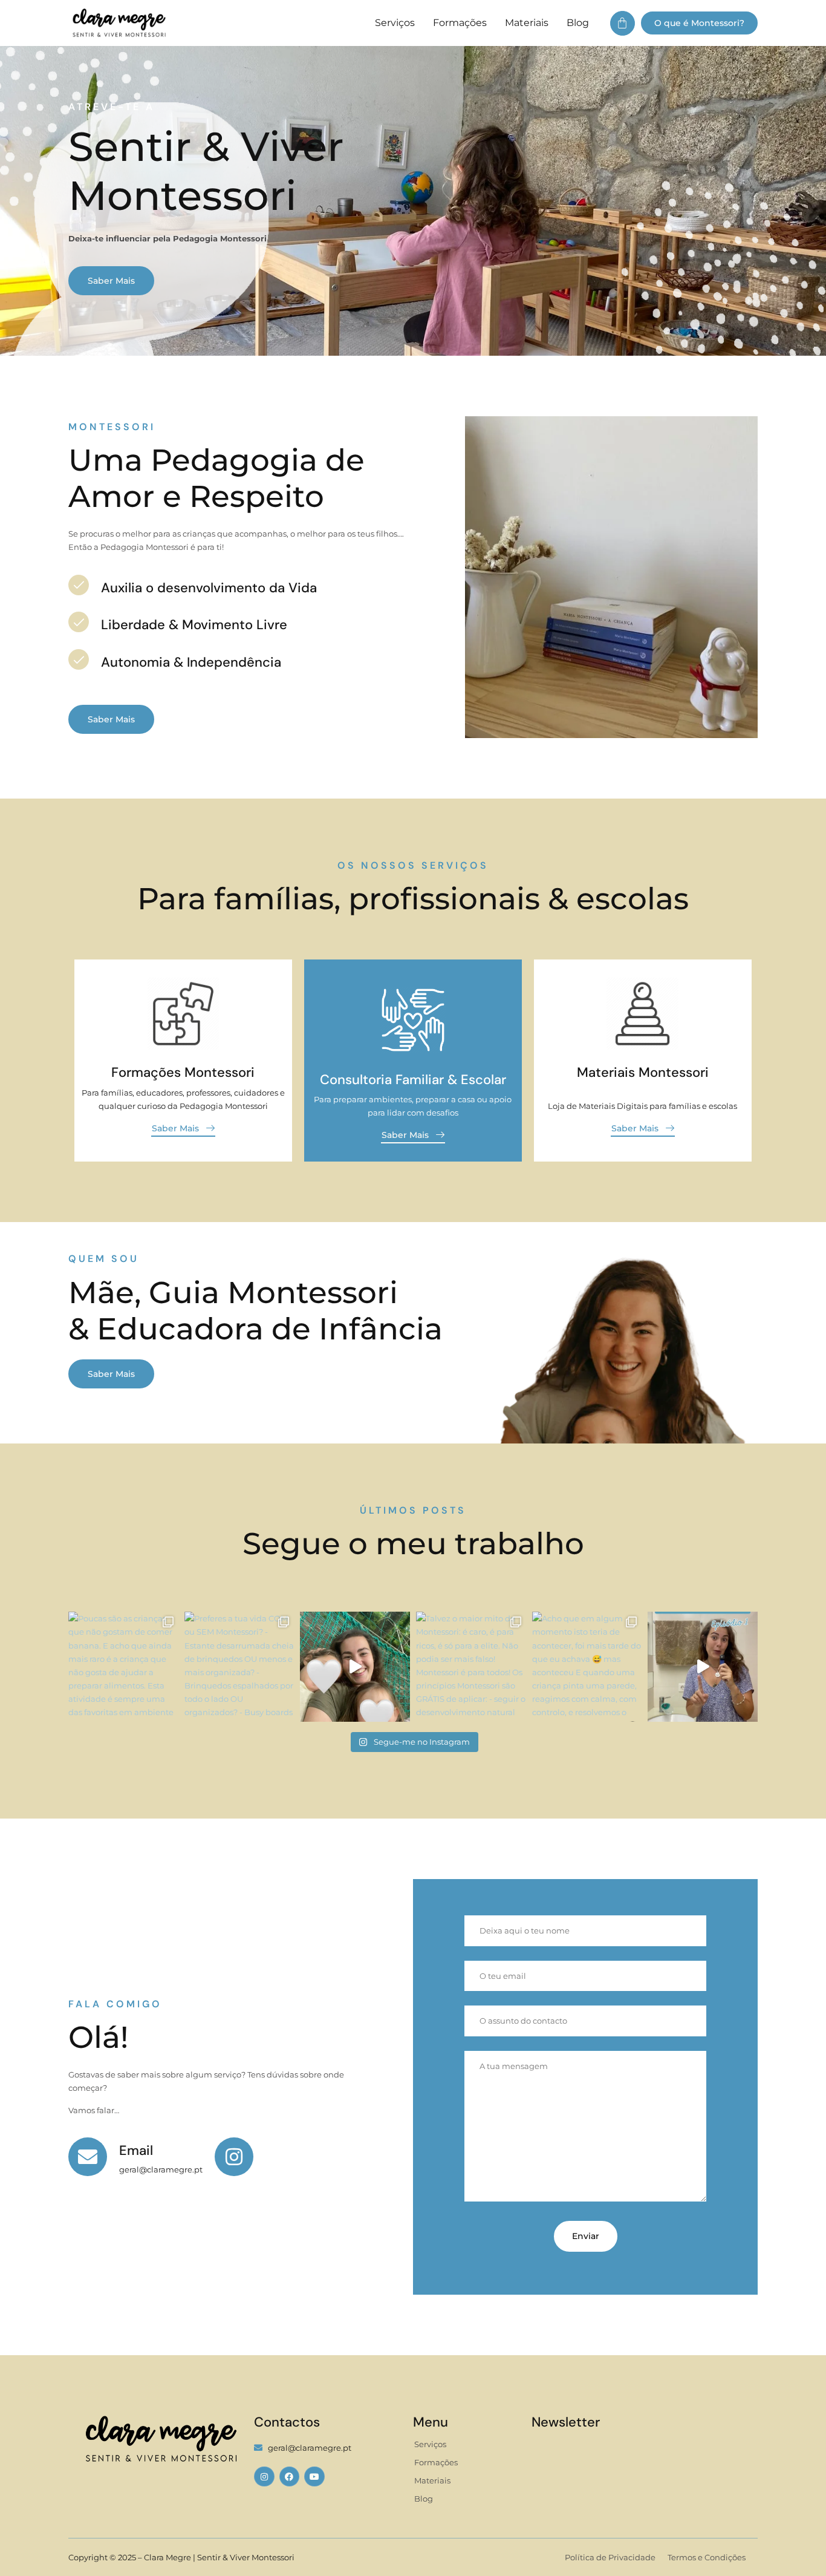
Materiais (527, 23)
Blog (578, 23)
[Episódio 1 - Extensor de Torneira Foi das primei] (703, 1667)
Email (136, 2150)
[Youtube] (314, 2477)
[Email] (88, 2157)
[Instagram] (264, 2477)
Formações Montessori (183, 1072)
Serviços (395, 23)
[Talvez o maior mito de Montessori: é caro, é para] (471, 1667)
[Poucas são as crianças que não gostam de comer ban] (123, 1667)
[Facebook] (290, 2477)
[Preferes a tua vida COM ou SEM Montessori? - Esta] (239, 1667)
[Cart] (623, 23)
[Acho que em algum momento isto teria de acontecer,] (587, 1667)
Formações (460, 23)
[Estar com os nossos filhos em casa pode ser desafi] (355, 1667)
